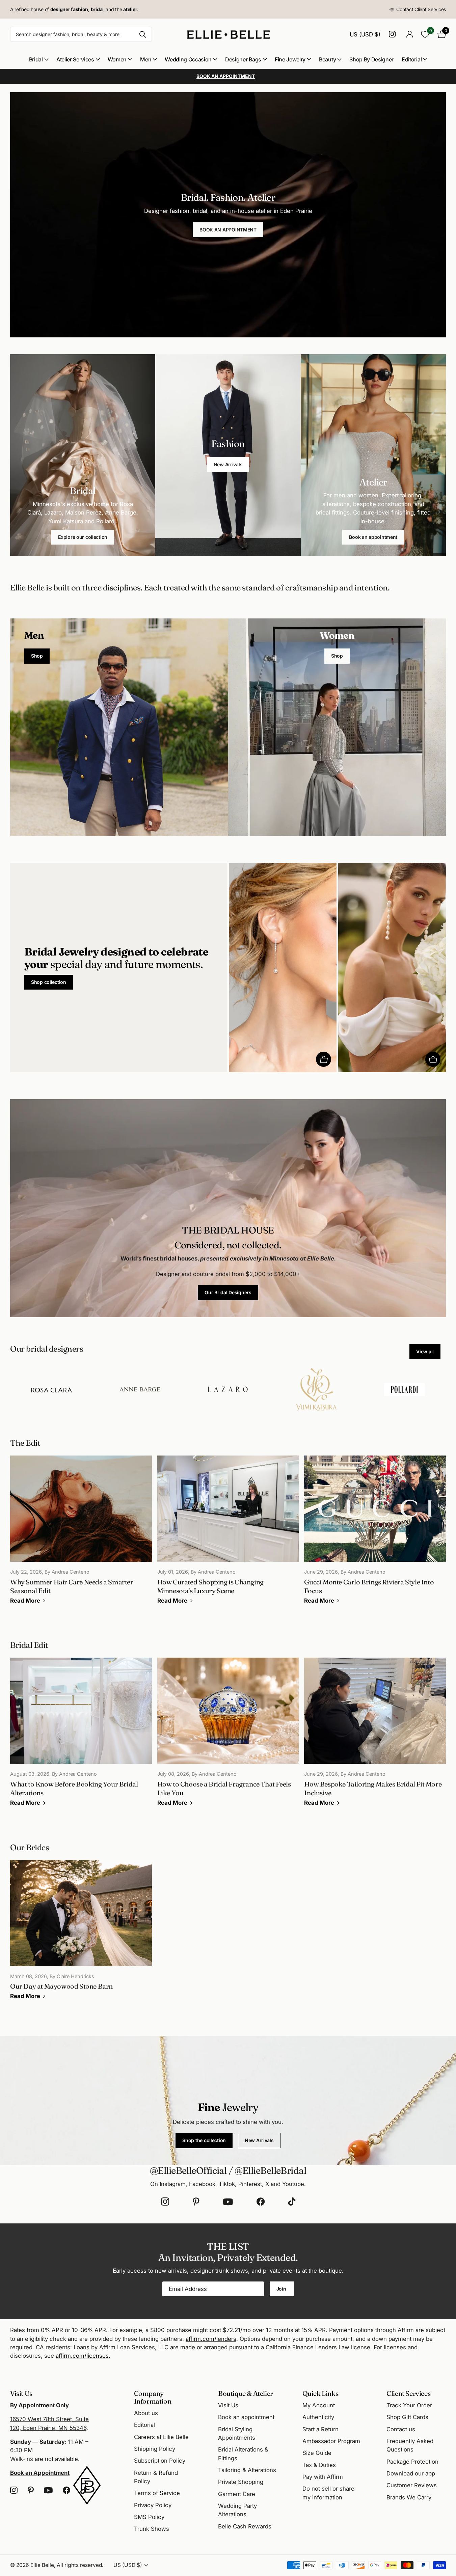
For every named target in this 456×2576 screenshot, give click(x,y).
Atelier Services (75, 59)
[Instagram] (165, 2202)
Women (117, 59)
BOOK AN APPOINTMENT (228, 230)
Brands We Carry (409, 2497)
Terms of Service (157, 2493)
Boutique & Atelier (246, 2393)
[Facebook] (261, 2202)
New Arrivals (228, 464)
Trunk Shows (152, 2529)
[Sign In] (410, 34)
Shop (37, 656)
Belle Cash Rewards (245, 2526)
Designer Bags (243, 59)
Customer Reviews (412, 2485)
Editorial (412, 59)
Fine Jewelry (290, 59)
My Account (319, 2405)
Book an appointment (373, 537)
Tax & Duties (319, 2465)
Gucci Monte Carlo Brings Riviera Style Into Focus (375, 1534)
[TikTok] (292, 2202)
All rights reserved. (80, 2565)
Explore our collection (83, 537)
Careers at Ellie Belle (161, 2437)
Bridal (36, 59)
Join (282, 2289)
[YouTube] (228, 2202)
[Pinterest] (196, 2202)
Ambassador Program (331, 2441)
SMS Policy (149, 2517)
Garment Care (237, 2494)
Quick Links (320, 2393)
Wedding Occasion (188, 59)
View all (425, 1351)
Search (143, 34)
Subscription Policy (160, 2461)
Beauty (327, 59)
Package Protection (412, 2462)
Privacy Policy (153, 2505)
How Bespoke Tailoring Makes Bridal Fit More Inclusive (375, 1737)
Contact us (401, 2429)
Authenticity (318, 2417)
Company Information (153, 2397)
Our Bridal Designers (228, 1292)
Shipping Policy (155, 2449)
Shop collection (49, 982)
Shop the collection (204, 2140)
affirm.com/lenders (211, 2339)
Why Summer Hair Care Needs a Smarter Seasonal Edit (81, 1534)
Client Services (408, 2393)
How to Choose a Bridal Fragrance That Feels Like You (228, 1737)
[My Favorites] (425, 34)
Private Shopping (241, 2482)
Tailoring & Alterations (247, 2470)
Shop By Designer (371, 59)
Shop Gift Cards (407, 2417)
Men (146, 59)
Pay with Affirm (323, 2477)
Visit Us (228, 2405)
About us (146, 2413)
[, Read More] (393, 34)
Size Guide (317, 2453)
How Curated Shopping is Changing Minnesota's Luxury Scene (228, 1534)
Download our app (411, 2473)
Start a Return (320, 2429)
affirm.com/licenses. (83, 2356)
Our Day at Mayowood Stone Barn (81, 1935)
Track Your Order (409, 2405)
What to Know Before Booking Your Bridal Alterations (81, 1737)
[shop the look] (324, 1059)
